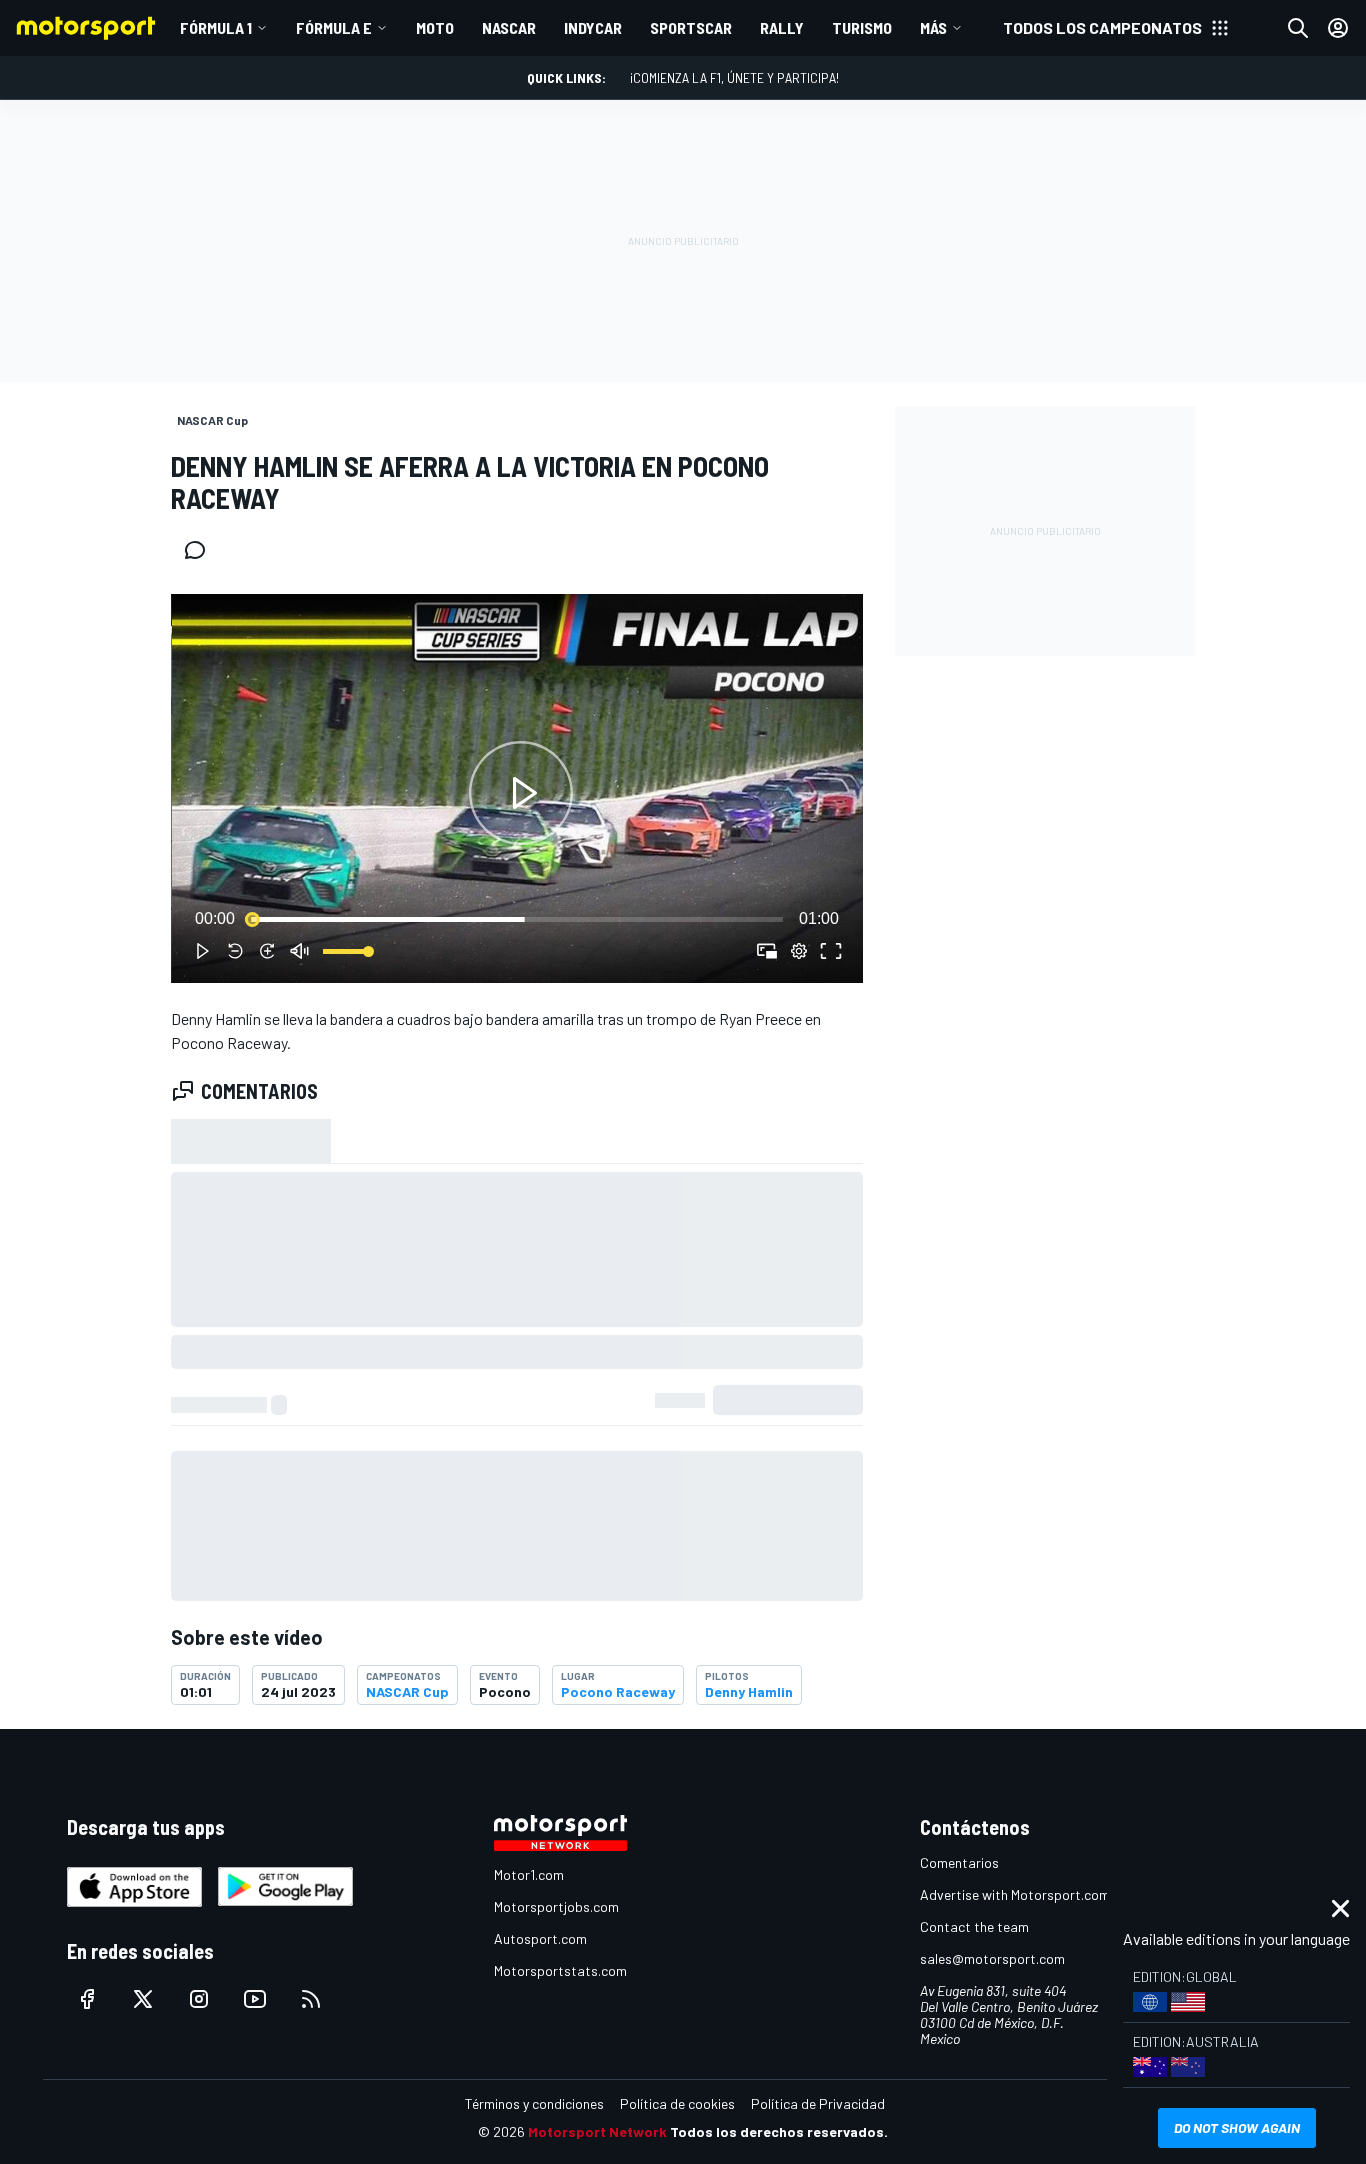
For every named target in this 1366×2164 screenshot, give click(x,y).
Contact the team (974, 1926)
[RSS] (311, 1999)
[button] (521, 792)
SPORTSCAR (691, 27)
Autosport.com (540, 1938)
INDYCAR (593, 27)
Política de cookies (677, 2103)
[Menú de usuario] (1338, 28)
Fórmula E (334, 27)
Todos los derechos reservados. (779, 2131)
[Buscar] (1298, 28)
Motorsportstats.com (560, 1970)
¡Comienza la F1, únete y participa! (734, 77)
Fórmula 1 (216, 27)
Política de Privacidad (818, 2103)
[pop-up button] (799, 951)
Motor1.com (529, 1874)
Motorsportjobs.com (556, 1906)
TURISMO (862, 27)
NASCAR (509, 27)
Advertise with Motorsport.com (1015, 1894)
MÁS (933, 27)
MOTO (435, 27)
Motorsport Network (597, 2131)
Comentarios (959, 1862)
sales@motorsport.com (992, 1958)
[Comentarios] (201, 550)
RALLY (782, 27)
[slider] (517, 919)
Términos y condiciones (534, 2103)
